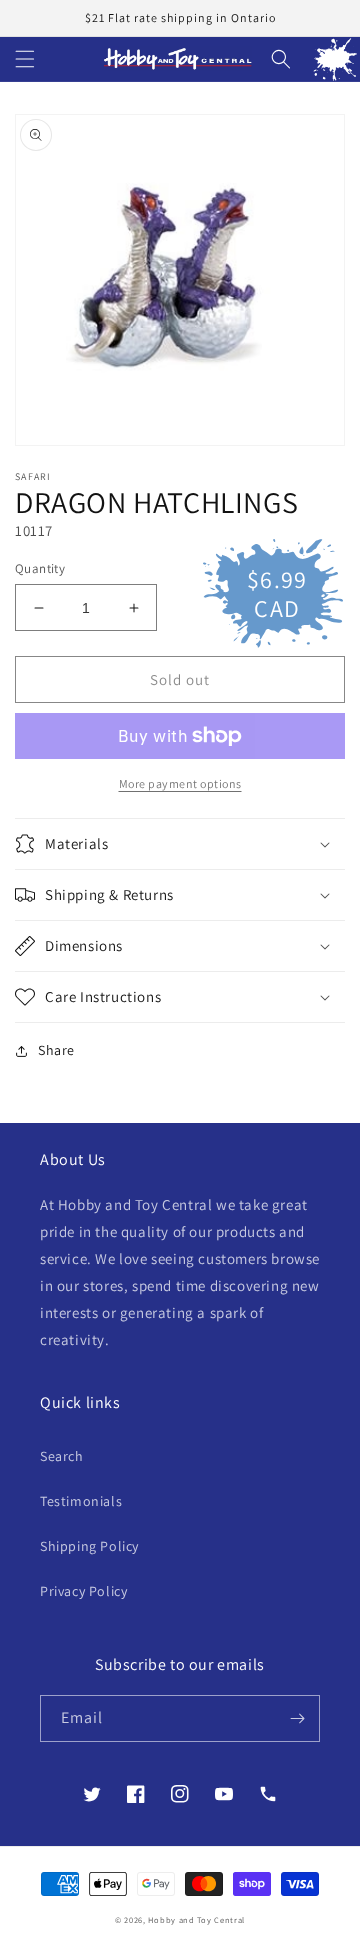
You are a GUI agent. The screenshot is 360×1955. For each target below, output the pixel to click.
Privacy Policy (83, 1591)
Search (62, 1456)
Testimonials (81, 1501)
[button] (25, 59)
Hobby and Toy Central (196, 1919)
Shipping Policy (89, 1546)
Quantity (40, 568)
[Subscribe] (297, 1718)
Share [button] (56, 1050)
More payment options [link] (180, 783)
